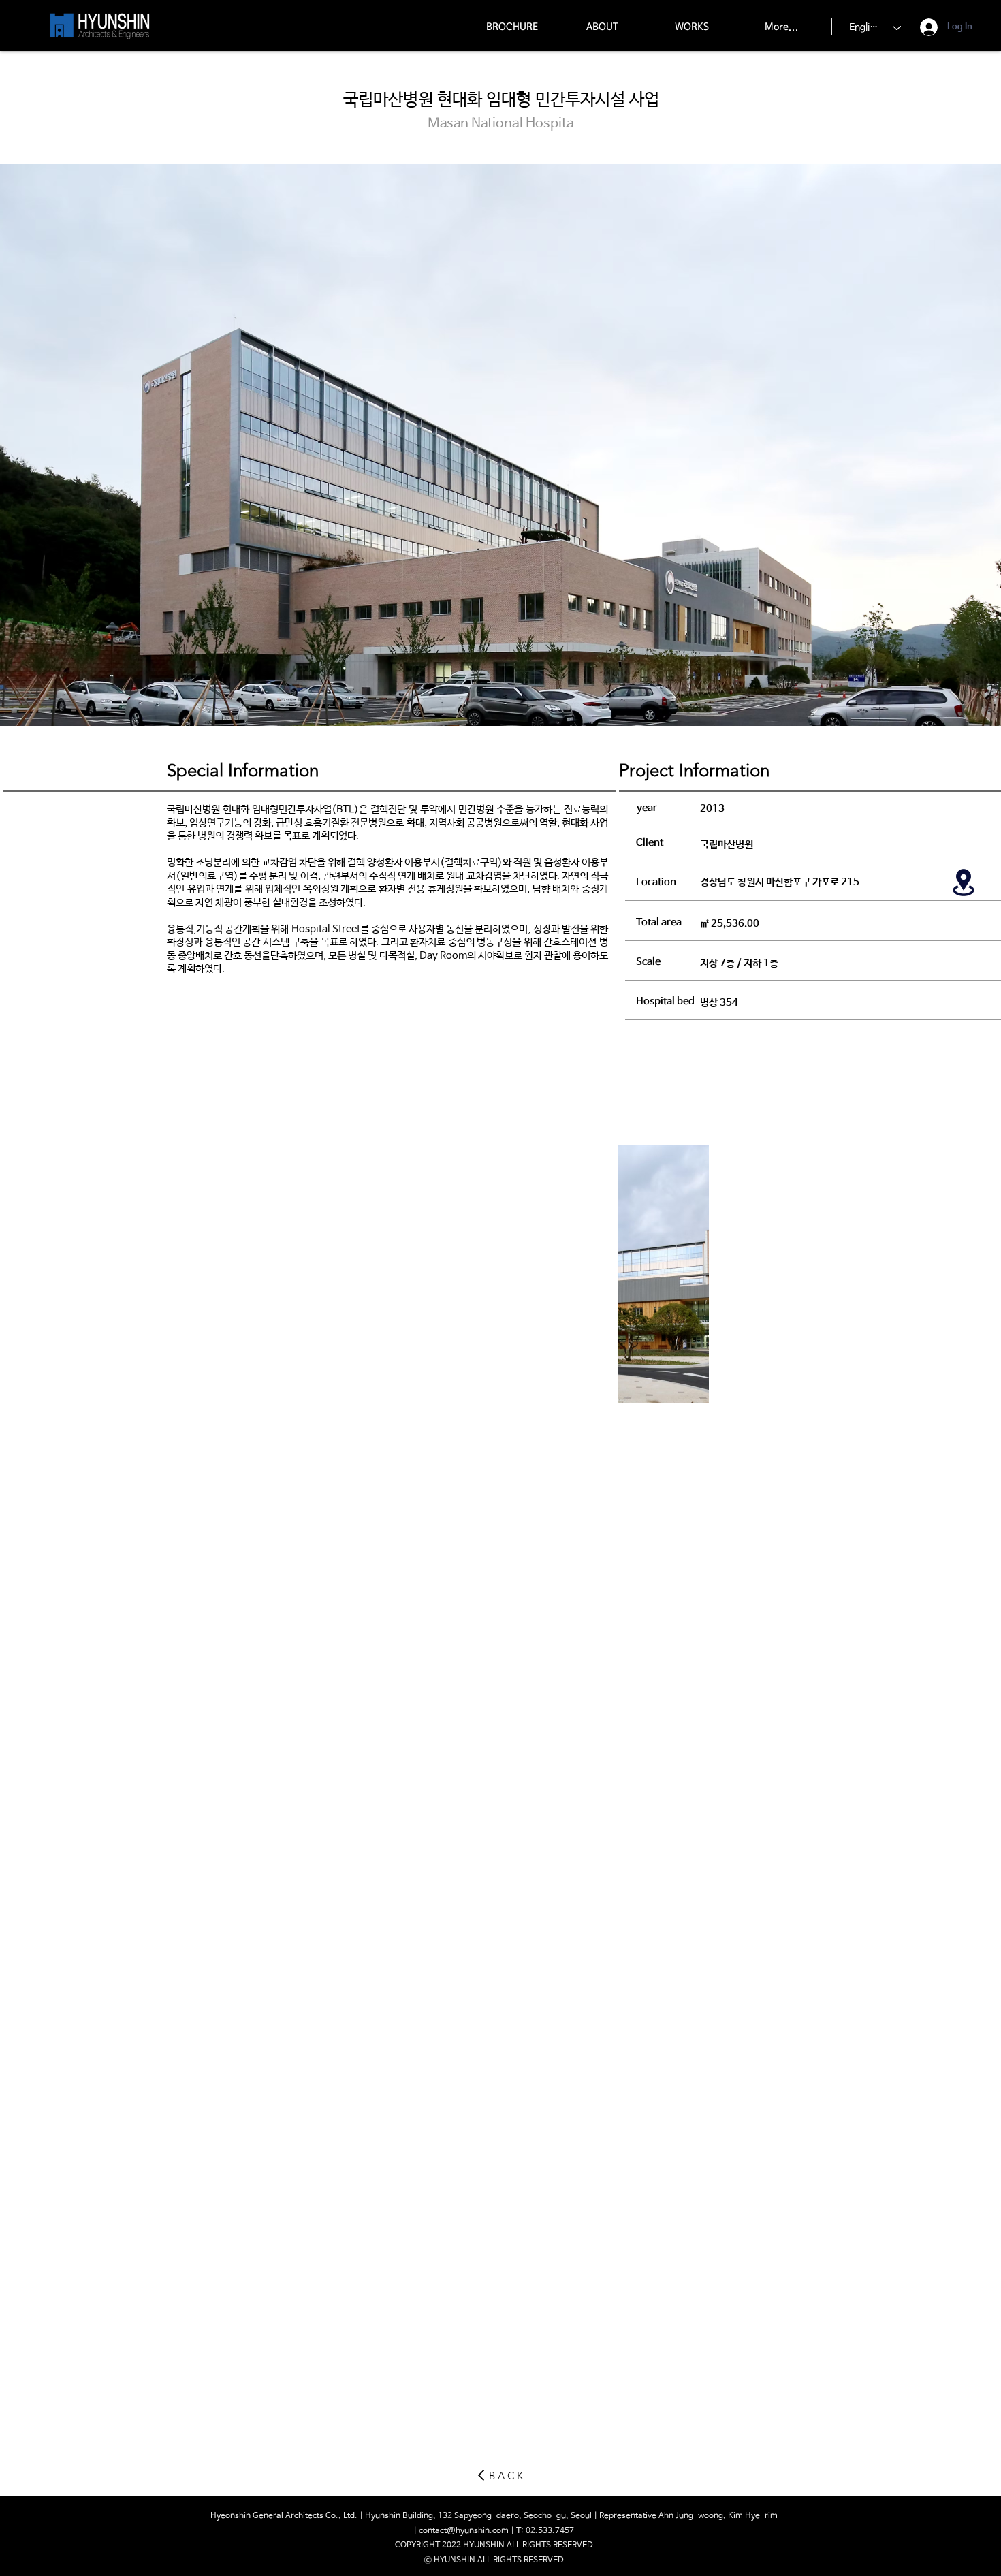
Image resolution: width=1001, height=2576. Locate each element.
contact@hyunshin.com (464, 2531)
